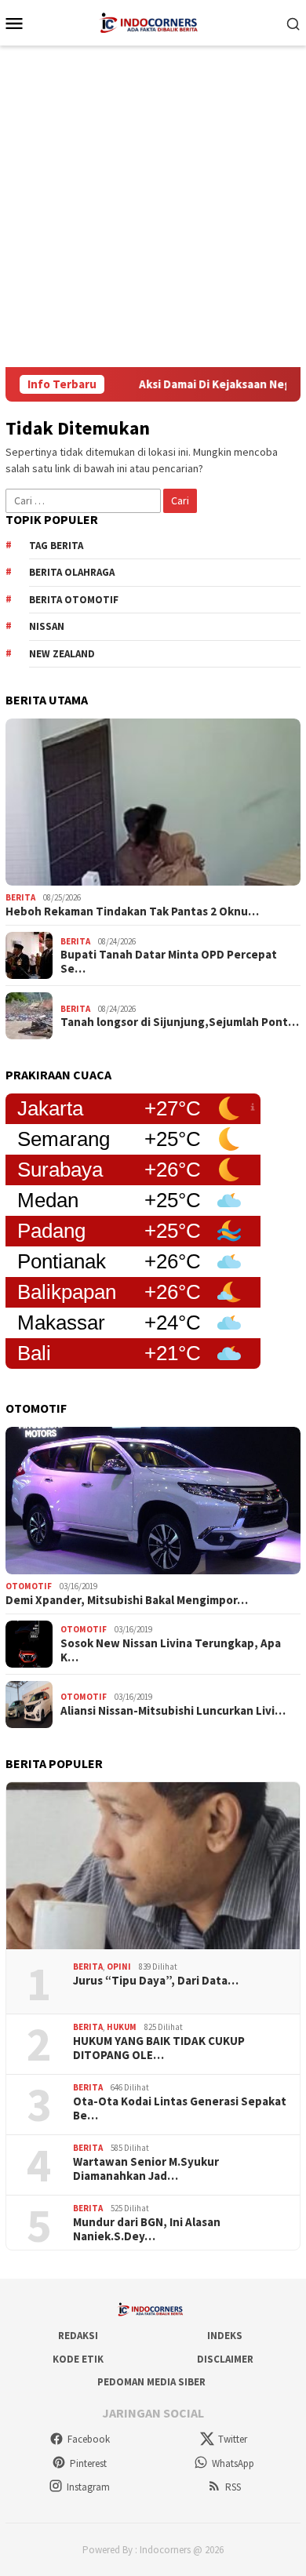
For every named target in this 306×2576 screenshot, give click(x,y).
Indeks (225, 2336)
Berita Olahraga (72, 572)
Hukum (122, 2027)
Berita (20, 897)
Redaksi (78, 2336)
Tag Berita (56, 546)
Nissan (47, 626)
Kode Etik (78, 2359)
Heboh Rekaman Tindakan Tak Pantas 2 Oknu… (132, 911)
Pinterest (88, 2463)
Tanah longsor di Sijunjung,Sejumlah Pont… (180, 1022)
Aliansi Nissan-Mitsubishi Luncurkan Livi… (173, 1711)
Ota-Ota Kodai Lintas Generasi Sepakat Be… (180, 2108)
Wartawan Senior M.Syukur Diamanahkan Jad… (146, 2169)
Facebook (89, 2439)
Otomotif (29, 1586)
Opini (119, 1967)
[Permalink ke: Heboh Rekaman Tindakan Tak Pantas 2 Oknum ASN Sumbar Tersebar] (153, 802)
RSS (233, 2487)
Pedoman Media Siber (151, 2382)
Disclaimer (225, 2359)
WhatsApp (233, 2463)
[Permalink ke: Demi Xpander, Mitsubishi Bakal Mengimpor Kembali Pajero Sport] (153, 1501)
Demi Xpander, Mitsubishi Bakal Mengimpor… (127, 1600)
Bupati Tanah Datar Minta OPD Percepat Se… (169, 962)
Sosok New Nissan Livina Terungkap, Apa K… (171, 1650)
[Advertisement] (153, 206)
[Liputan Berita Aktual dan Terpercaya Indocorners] (153, 21)
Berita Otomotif (74, 600)
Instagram (88, 2487)
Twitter (233, 2439)
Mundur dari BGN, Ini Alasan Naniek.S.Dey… (147, 2229)
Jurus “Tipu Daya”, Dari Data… (156, 1981)
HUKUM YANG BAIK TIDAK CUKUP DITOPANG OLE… (159, 2048)
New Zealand (62, 654)
